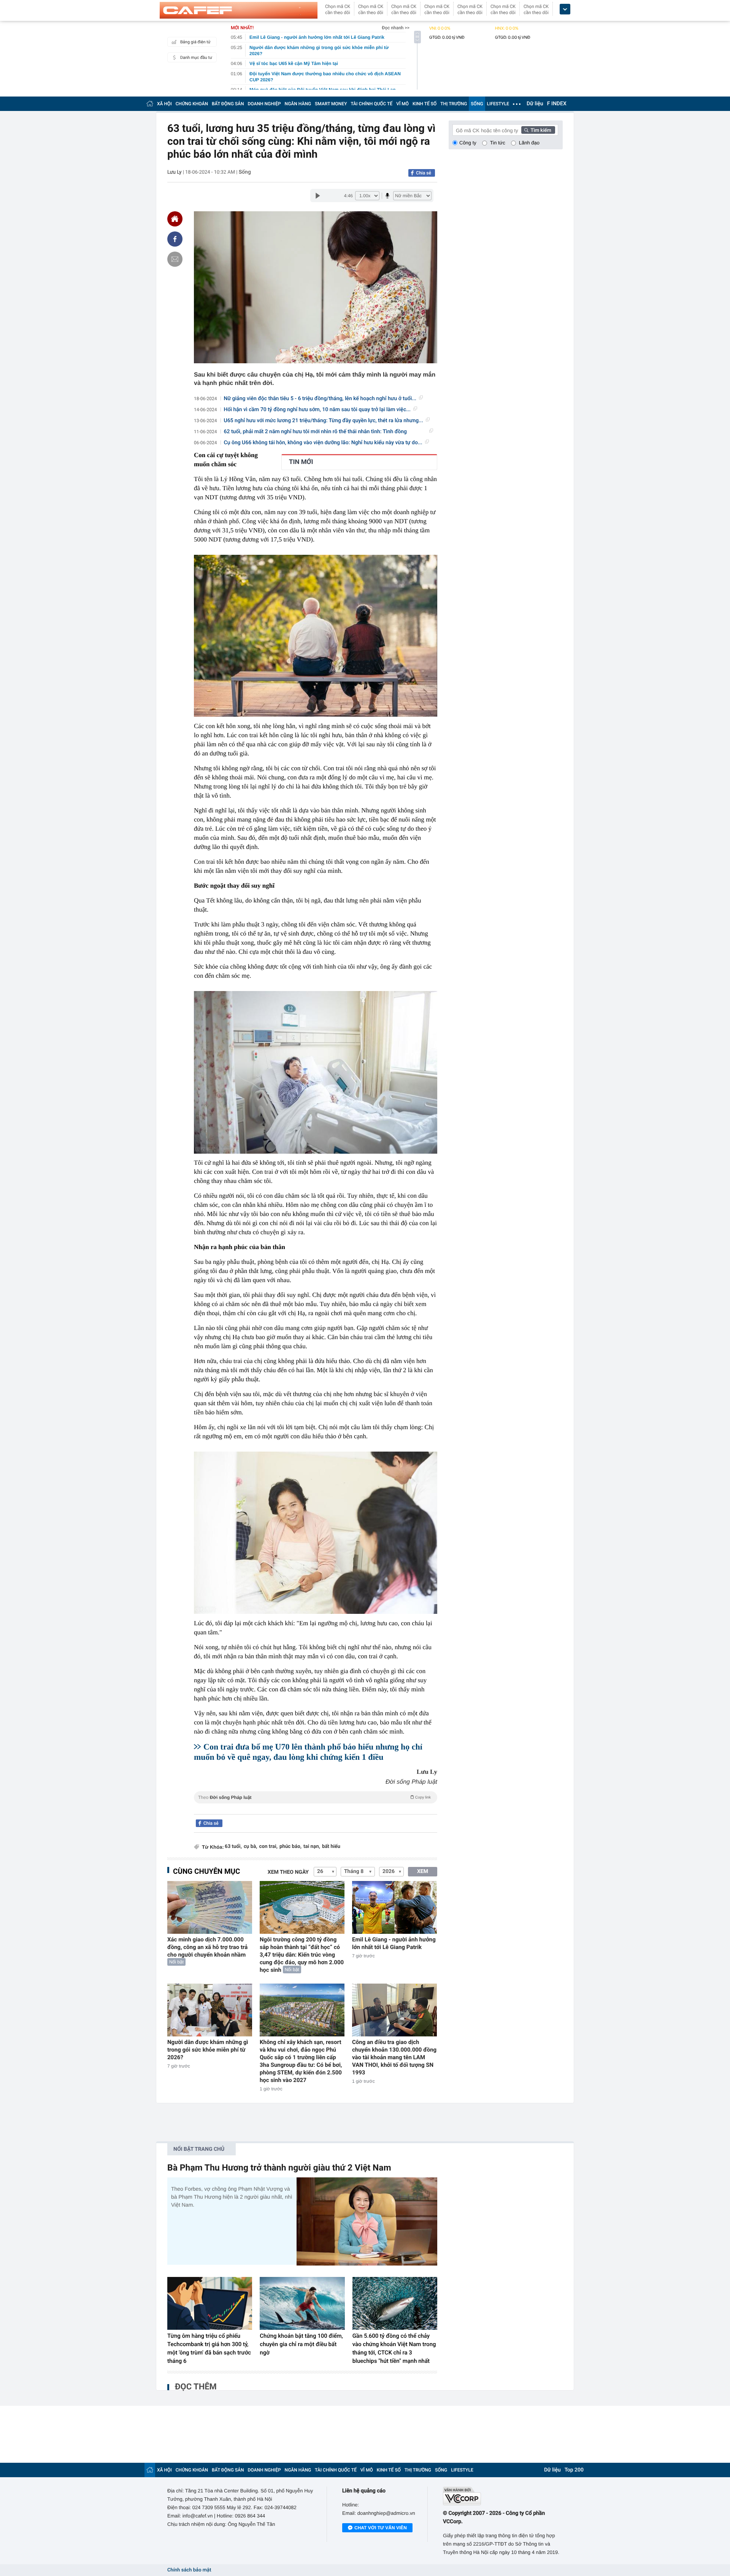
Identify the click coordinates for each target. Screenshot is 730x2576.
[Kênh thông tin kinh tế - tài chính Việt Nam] (239, 10)
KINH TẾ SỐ (425, 104)
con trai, (268, 1847)
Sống (245, 172)
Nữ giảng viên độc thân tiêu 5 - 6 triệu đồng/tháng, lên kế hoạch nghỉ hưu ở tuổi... (320, 399)
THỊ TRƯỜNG (454, 104)
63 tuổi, (233, 1847)
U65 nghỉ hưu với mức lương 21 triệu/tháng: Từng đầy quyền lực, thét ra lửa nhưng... (324, 421)
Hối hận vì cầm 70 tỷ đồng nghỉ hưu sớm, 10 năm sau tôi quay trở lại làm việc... (317, 410)
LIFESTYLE (498, 104)
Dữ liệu (535, 104)
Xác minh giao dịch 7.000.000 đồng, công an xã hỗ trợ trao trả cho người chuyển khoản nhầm (207, 1947)
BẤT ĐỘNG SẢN (228, 104)
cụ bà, (251, 1847)
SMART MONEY (331, 104)
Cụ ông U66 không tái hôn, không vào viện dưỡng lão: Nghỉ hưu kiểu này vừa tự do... (323, 443)
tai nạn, (312, 1847)
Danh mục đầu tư (196, 58)
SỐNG (477, 104)
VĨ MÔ (402, 104)
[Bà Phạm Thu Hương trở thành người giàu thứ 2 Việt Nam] (367, 2221)
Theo (314, 1797)
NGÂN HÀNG (298, 104)
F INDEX (557, 104)
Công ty (468, 143)
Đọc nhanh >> (396, 28)
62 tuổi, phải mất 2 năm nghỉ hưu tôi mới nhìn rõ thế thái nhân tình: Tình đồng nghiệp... (316, 432)
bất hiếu (331, 1847)
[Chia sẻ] (175, 239)
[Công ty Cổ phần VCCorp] (503, 2496)
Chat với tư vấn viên (381, 2528)
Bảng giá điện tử (195, 42)
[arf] (316, 1806)
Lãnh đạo (529, 143)
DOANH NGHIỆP (264, 104)
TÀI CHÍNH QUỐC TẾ (371, 104)
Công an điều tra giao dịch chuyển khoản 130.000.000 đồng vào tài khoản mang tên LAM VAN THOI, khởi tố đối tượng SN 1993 (394, 2057)
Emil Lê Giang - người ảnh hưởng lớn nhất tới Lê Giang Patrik (394, 1943)
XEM (423, 1871)
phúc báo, (290, 1847)
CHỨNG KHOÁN (192, 104)
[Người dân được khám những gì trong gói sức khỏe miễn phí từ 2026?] (210, 2010)
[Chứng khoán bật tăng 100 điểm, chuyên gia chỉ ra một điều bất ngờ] (302, 2304)
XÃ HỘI (164, 104)
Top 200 (574, 2470)
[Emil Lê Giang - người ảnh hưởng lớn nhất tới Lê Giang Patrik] (394, 1907)
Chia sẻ (424, 173)
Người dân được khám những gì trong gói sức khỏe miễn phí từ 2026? (208, 2050)
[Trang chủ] (150, 104)
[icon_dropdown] (565, 9)
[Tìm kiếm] (538, 130)
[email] (175, 259)
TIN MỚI (301, 462)
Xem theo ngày (288, 1872)
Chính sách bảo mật (189, 2570)
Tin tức (498, 143)
